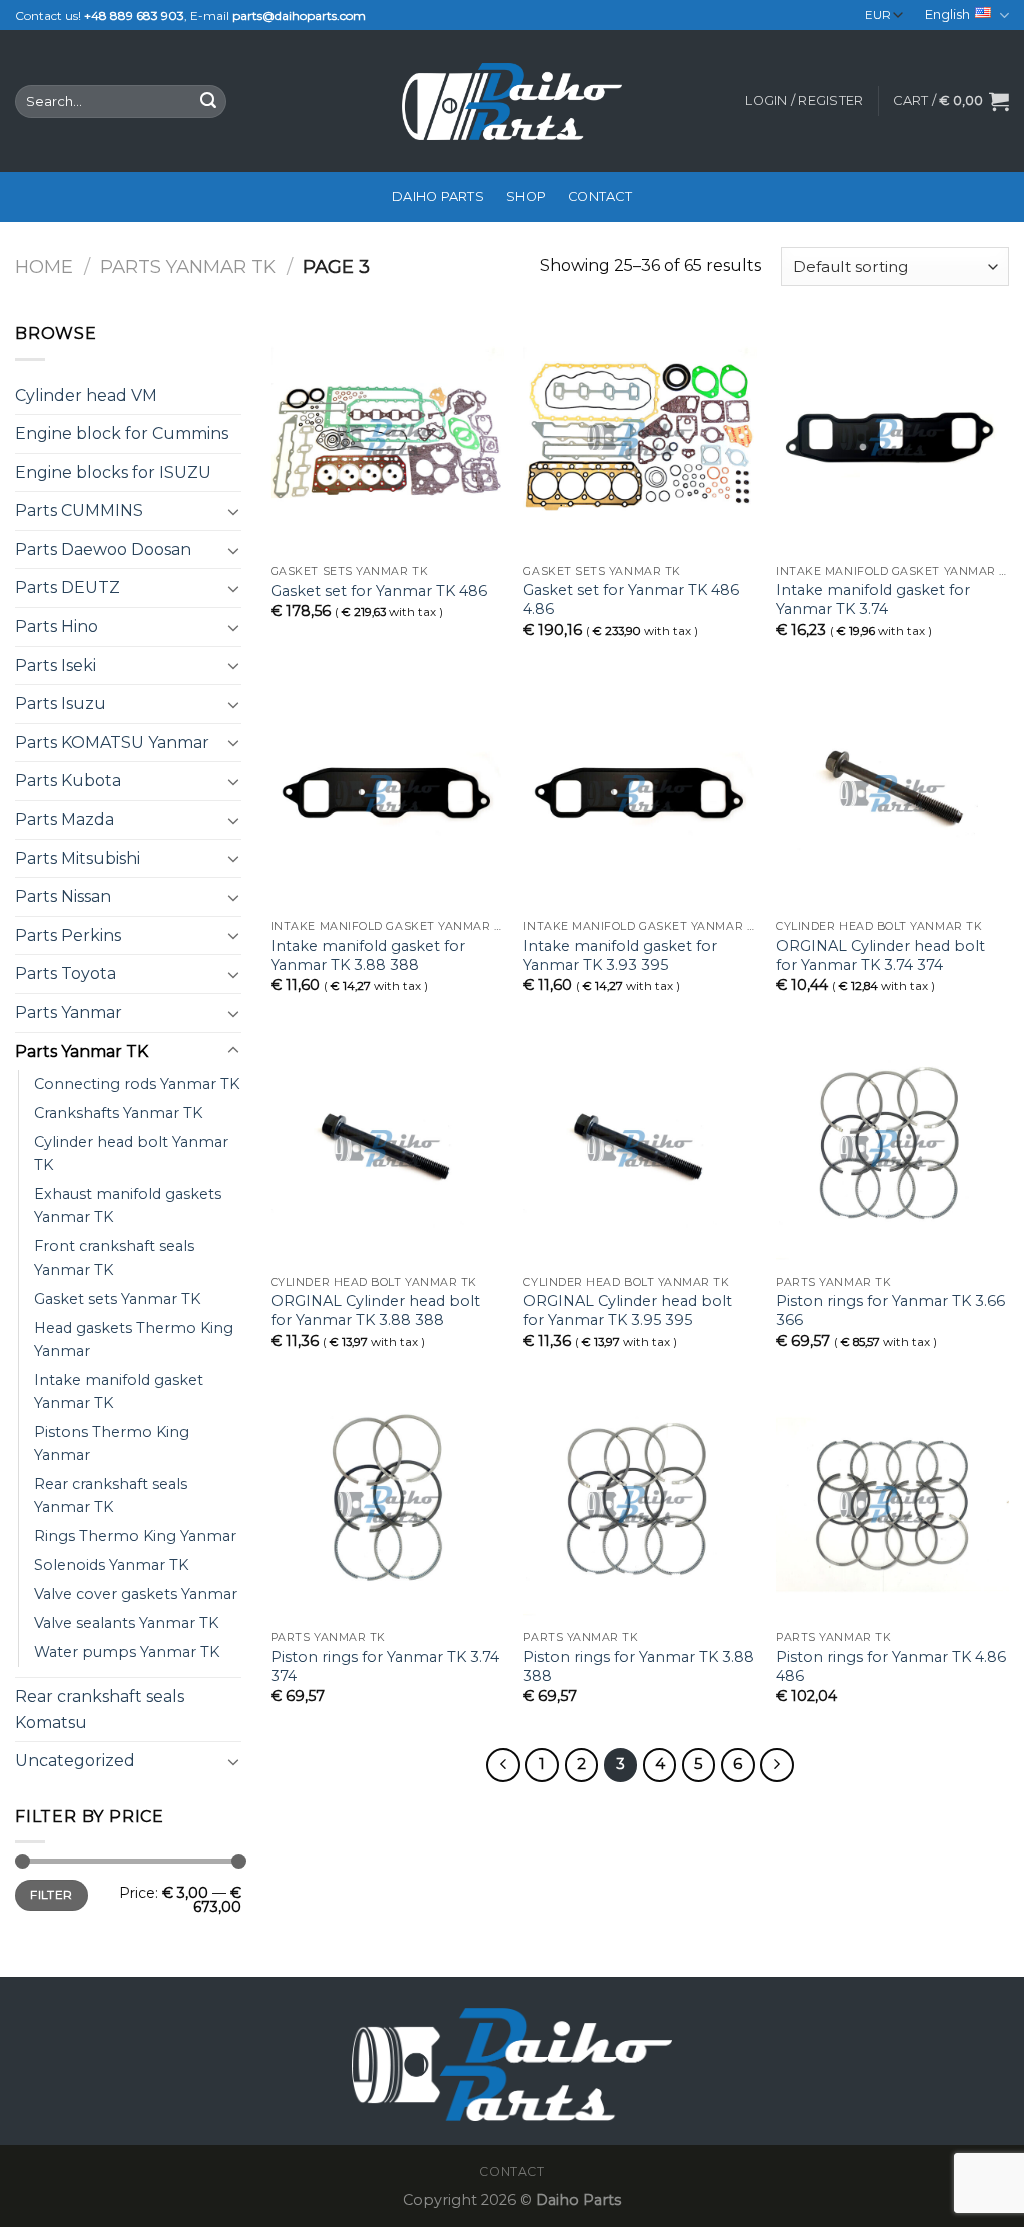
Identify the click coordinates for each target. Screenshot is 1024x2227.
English (947, 14)
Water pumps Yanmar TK (126, 1652)
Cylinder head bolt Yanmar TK (131, 1153)
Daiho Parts (438, 196)
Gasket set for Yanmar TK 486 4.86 (631, 599)
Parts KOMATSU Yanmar (112, 742)
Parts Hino (56, 626)
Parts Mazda (64, 819)
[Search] (208, 102)
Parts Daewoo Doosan (103, 549)
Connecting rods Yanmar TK (136, 1084)
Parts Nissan (63, 896)
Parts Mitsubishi (77, 858)
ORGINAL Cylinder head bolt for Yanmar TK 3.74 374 (880, 955)
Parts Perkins (68, 935)
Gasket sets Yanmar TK (117, 1299)
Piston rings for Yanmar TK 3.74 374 (385, 1666)
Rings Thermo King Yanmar (135, 1536)
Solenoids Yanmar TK (111, 1565)
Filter (51, 1894)
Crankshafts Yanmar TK (118, 1113)
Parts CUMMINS (79, 510)
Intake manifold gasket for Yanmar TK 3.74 (873, 599)
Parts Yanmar (68, 1012)
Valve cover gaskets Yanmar (135, 1594)
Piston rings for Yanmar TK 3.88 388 (638, 1666)
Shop (526, 196)
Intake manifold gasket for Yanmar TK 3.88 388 (368, 955)
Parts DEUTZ (67, 587)
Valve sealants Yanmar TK (126, 1623)
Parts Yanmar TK (188, 266)
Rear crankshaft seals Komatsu (99, 1709)
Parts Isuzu (60, 703)
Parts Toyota (65, 973)
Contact (600, 196)
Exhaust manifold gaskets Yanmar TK (127, 1205)
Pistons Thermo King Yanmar (111, 1443)
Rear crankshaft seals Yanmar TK (110, 1495)
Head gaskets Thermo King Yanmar (133, 1339)
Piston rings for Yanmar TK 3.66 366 (890, 1310)
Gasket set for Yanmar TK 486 (379, 591)
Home (44, 266)
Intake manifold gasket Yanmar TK (118, 1391)
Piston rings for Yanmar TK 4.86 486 (891, 1666)
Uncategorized (75, 1760)
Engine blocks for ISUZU (113, 472)
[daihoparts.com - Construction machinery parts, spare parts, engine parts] (512, 101)
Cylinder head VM (86, 395)
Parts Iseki (55, 665)
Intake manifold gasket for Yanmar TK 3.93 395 (620, 955)
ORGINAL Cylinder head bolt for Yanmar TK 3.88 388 (375, 1310)
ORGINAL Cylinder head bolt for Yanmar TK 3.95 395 (627, 1310)
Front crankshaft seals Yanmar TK (114, 1257)
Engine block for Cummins (121, 433)
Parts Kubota (68, 780)
